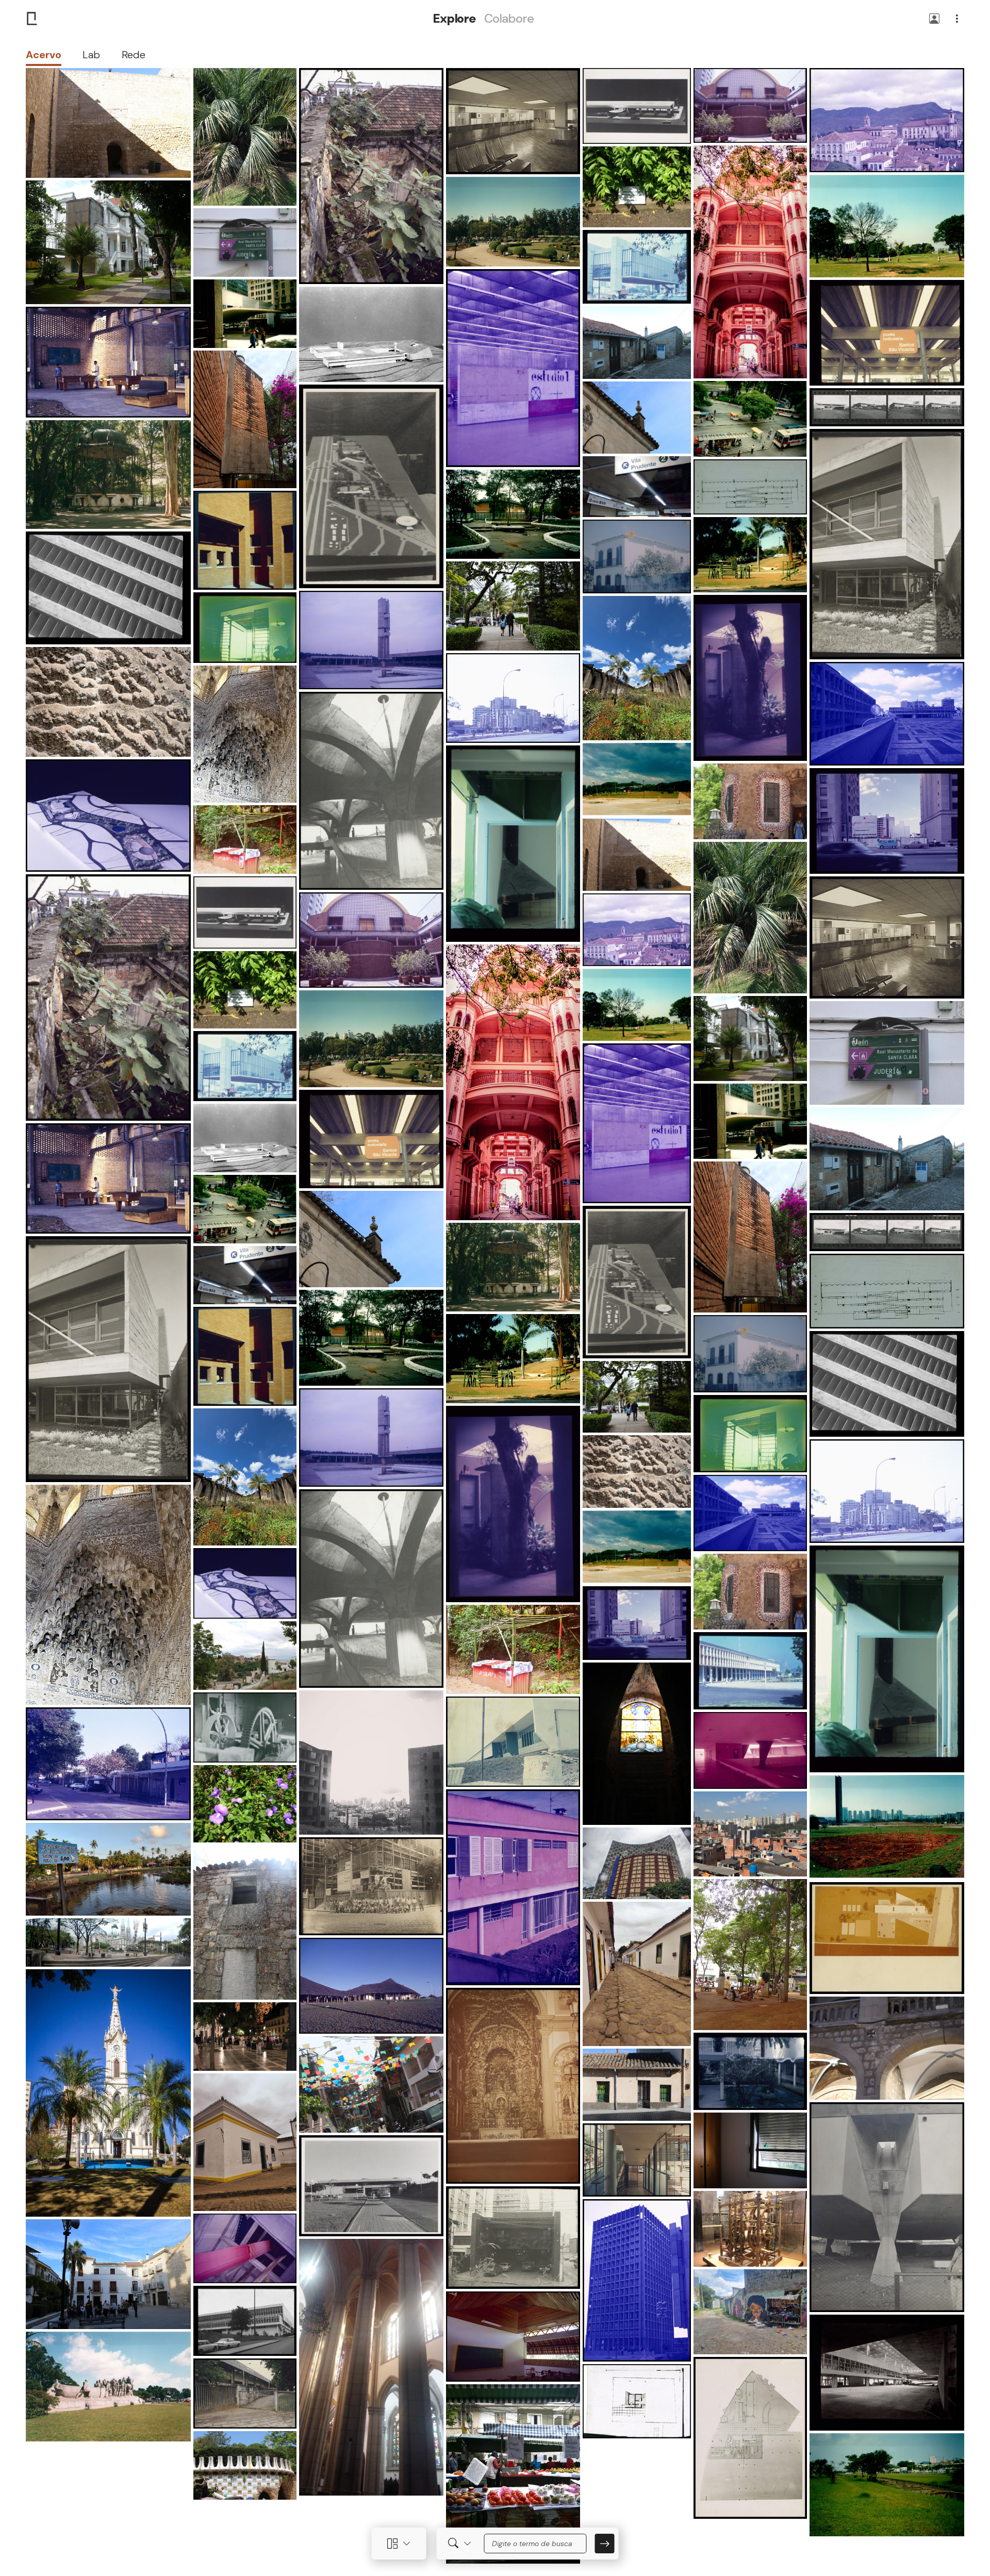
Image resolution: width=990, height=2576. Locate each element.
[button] (934, 19)
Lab (91, 55)
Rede (134, 55)
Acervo (44, 55)
